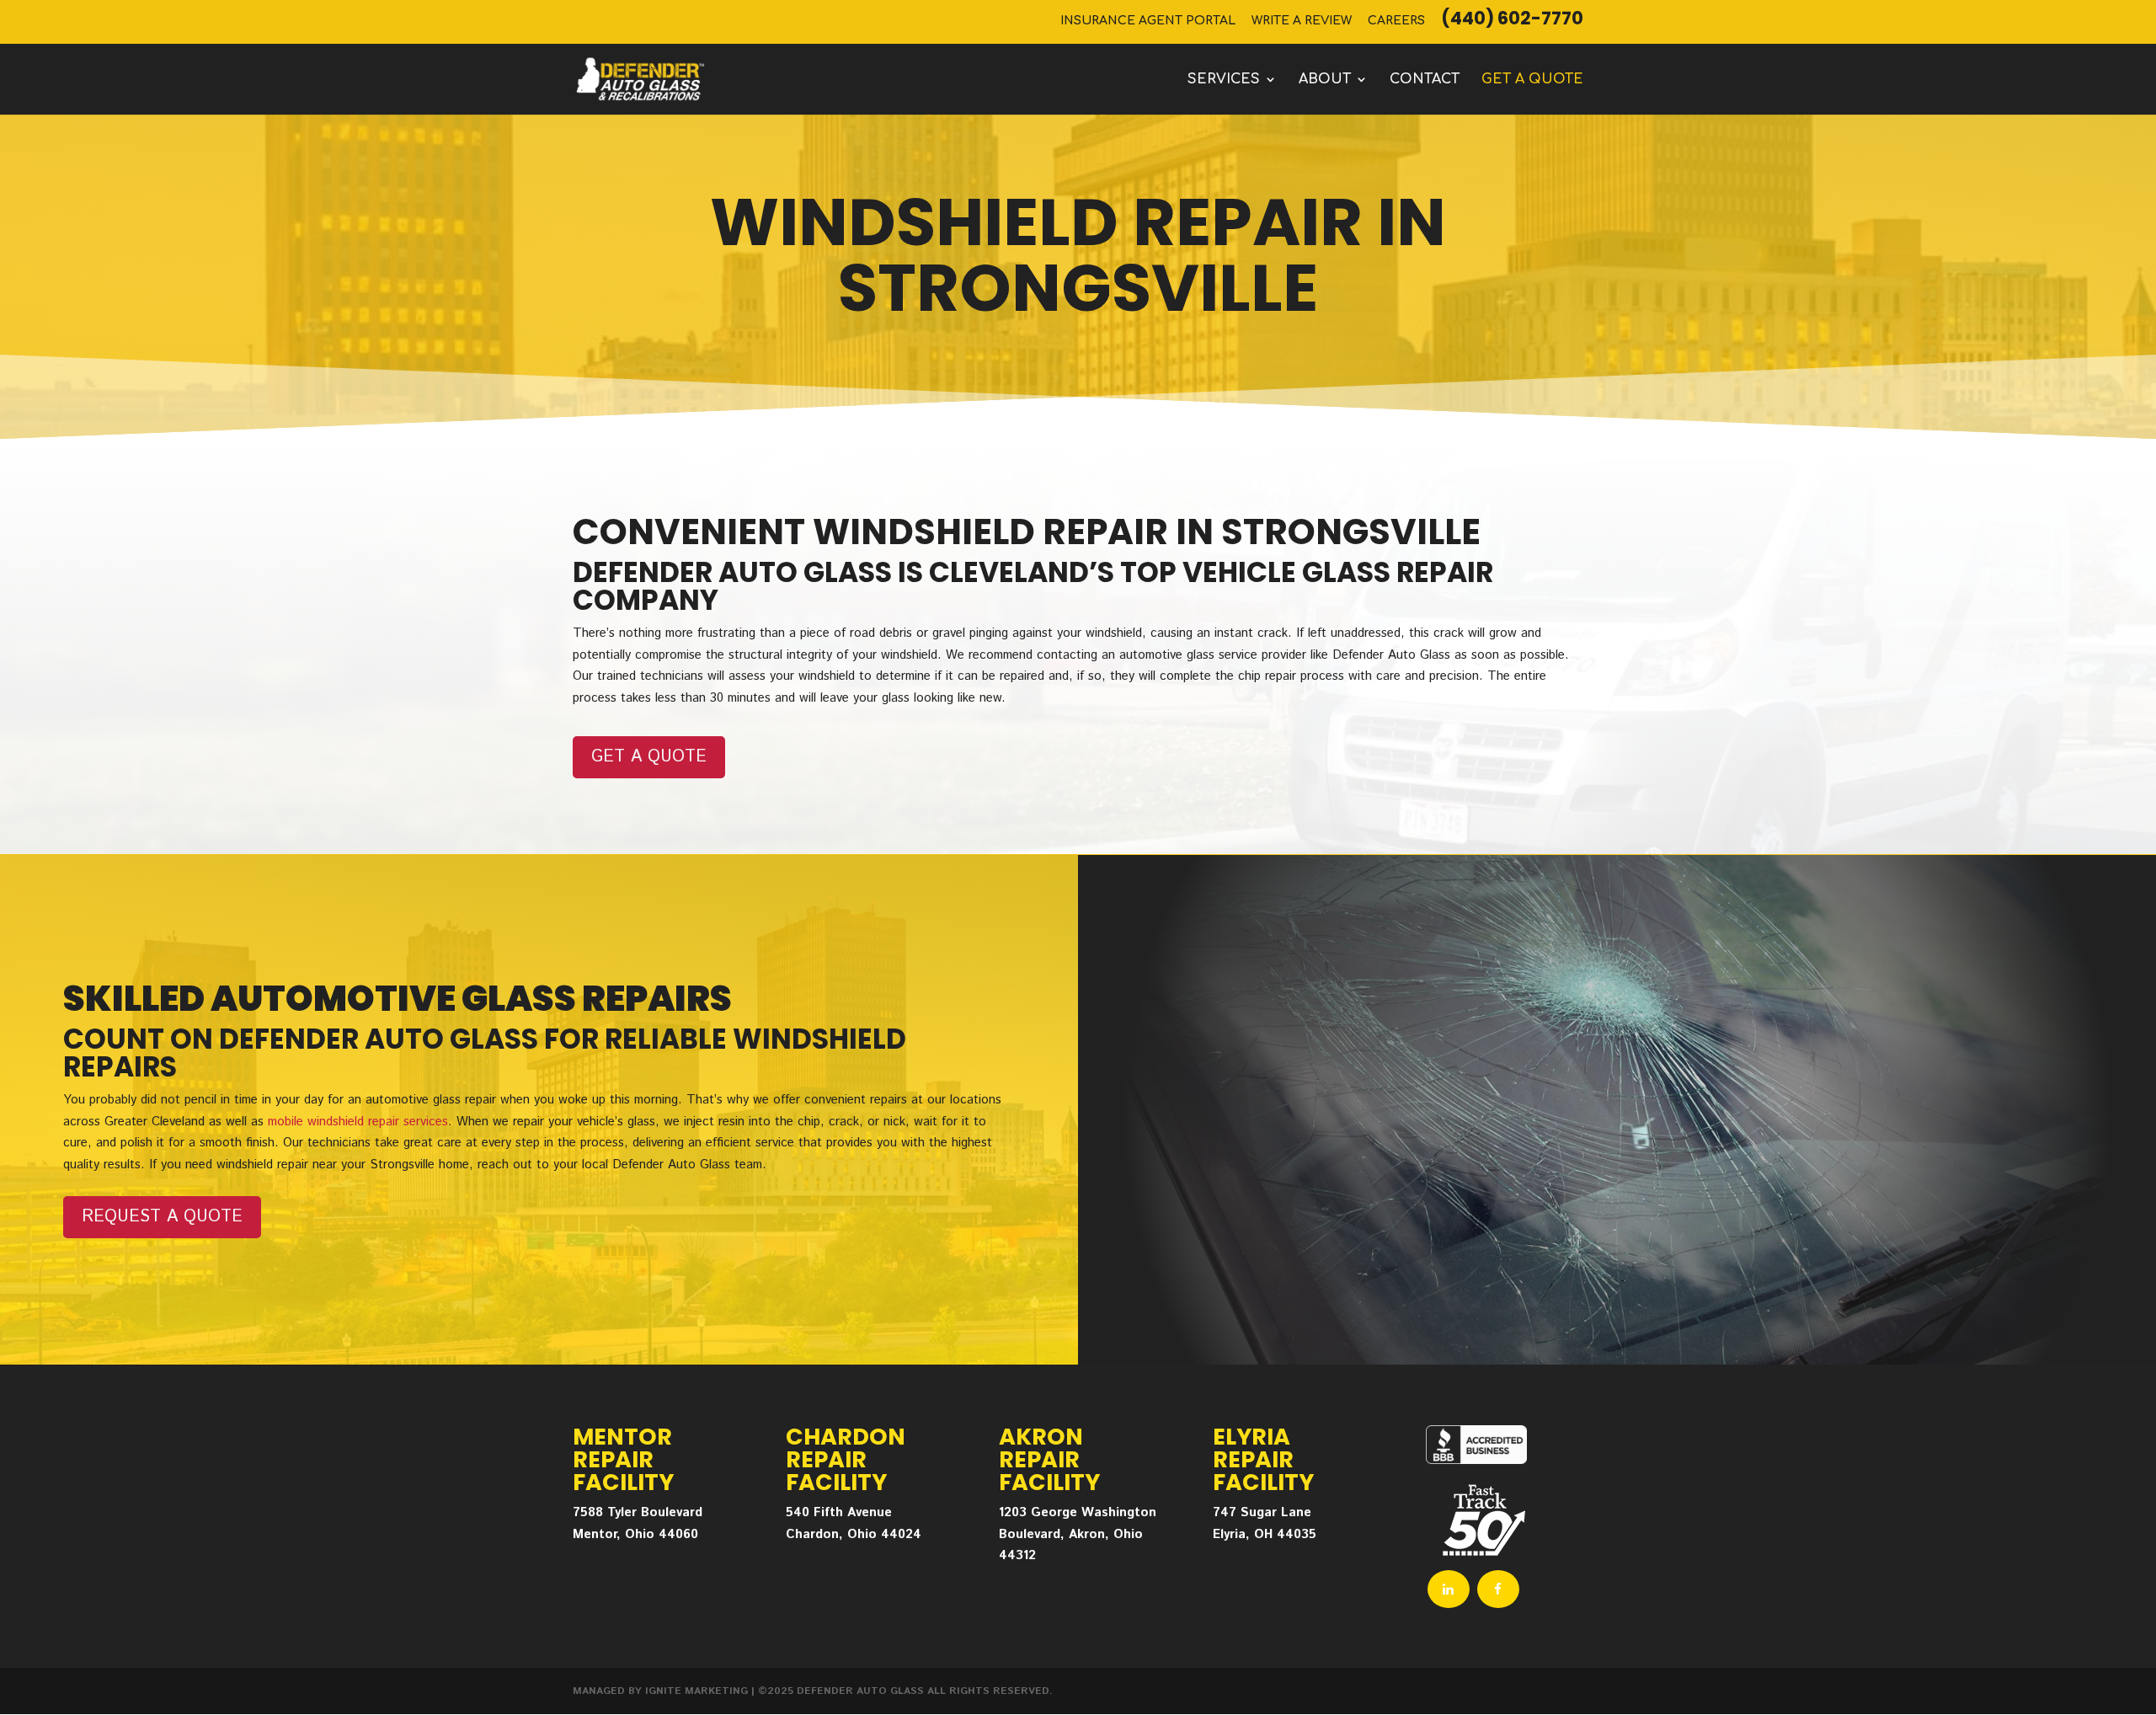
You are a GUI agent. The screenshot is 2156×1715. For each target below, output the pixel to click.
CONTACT (1425, 80)
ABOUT (1325, 80)
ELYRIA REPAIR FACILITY (1263, 1459)
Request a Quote (162, 1217)
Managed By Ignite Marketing (660, 1691)
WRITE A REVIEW (1302, 21)
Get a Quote (649, 757)
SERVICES (1224, 80)
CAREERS (1396, 21)
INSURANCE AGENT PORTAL (1148, 21)
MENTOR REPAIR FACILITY (623, 1459)
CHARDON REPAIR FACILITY (846, 1459)
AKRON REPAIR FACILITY (1049, 1459)
